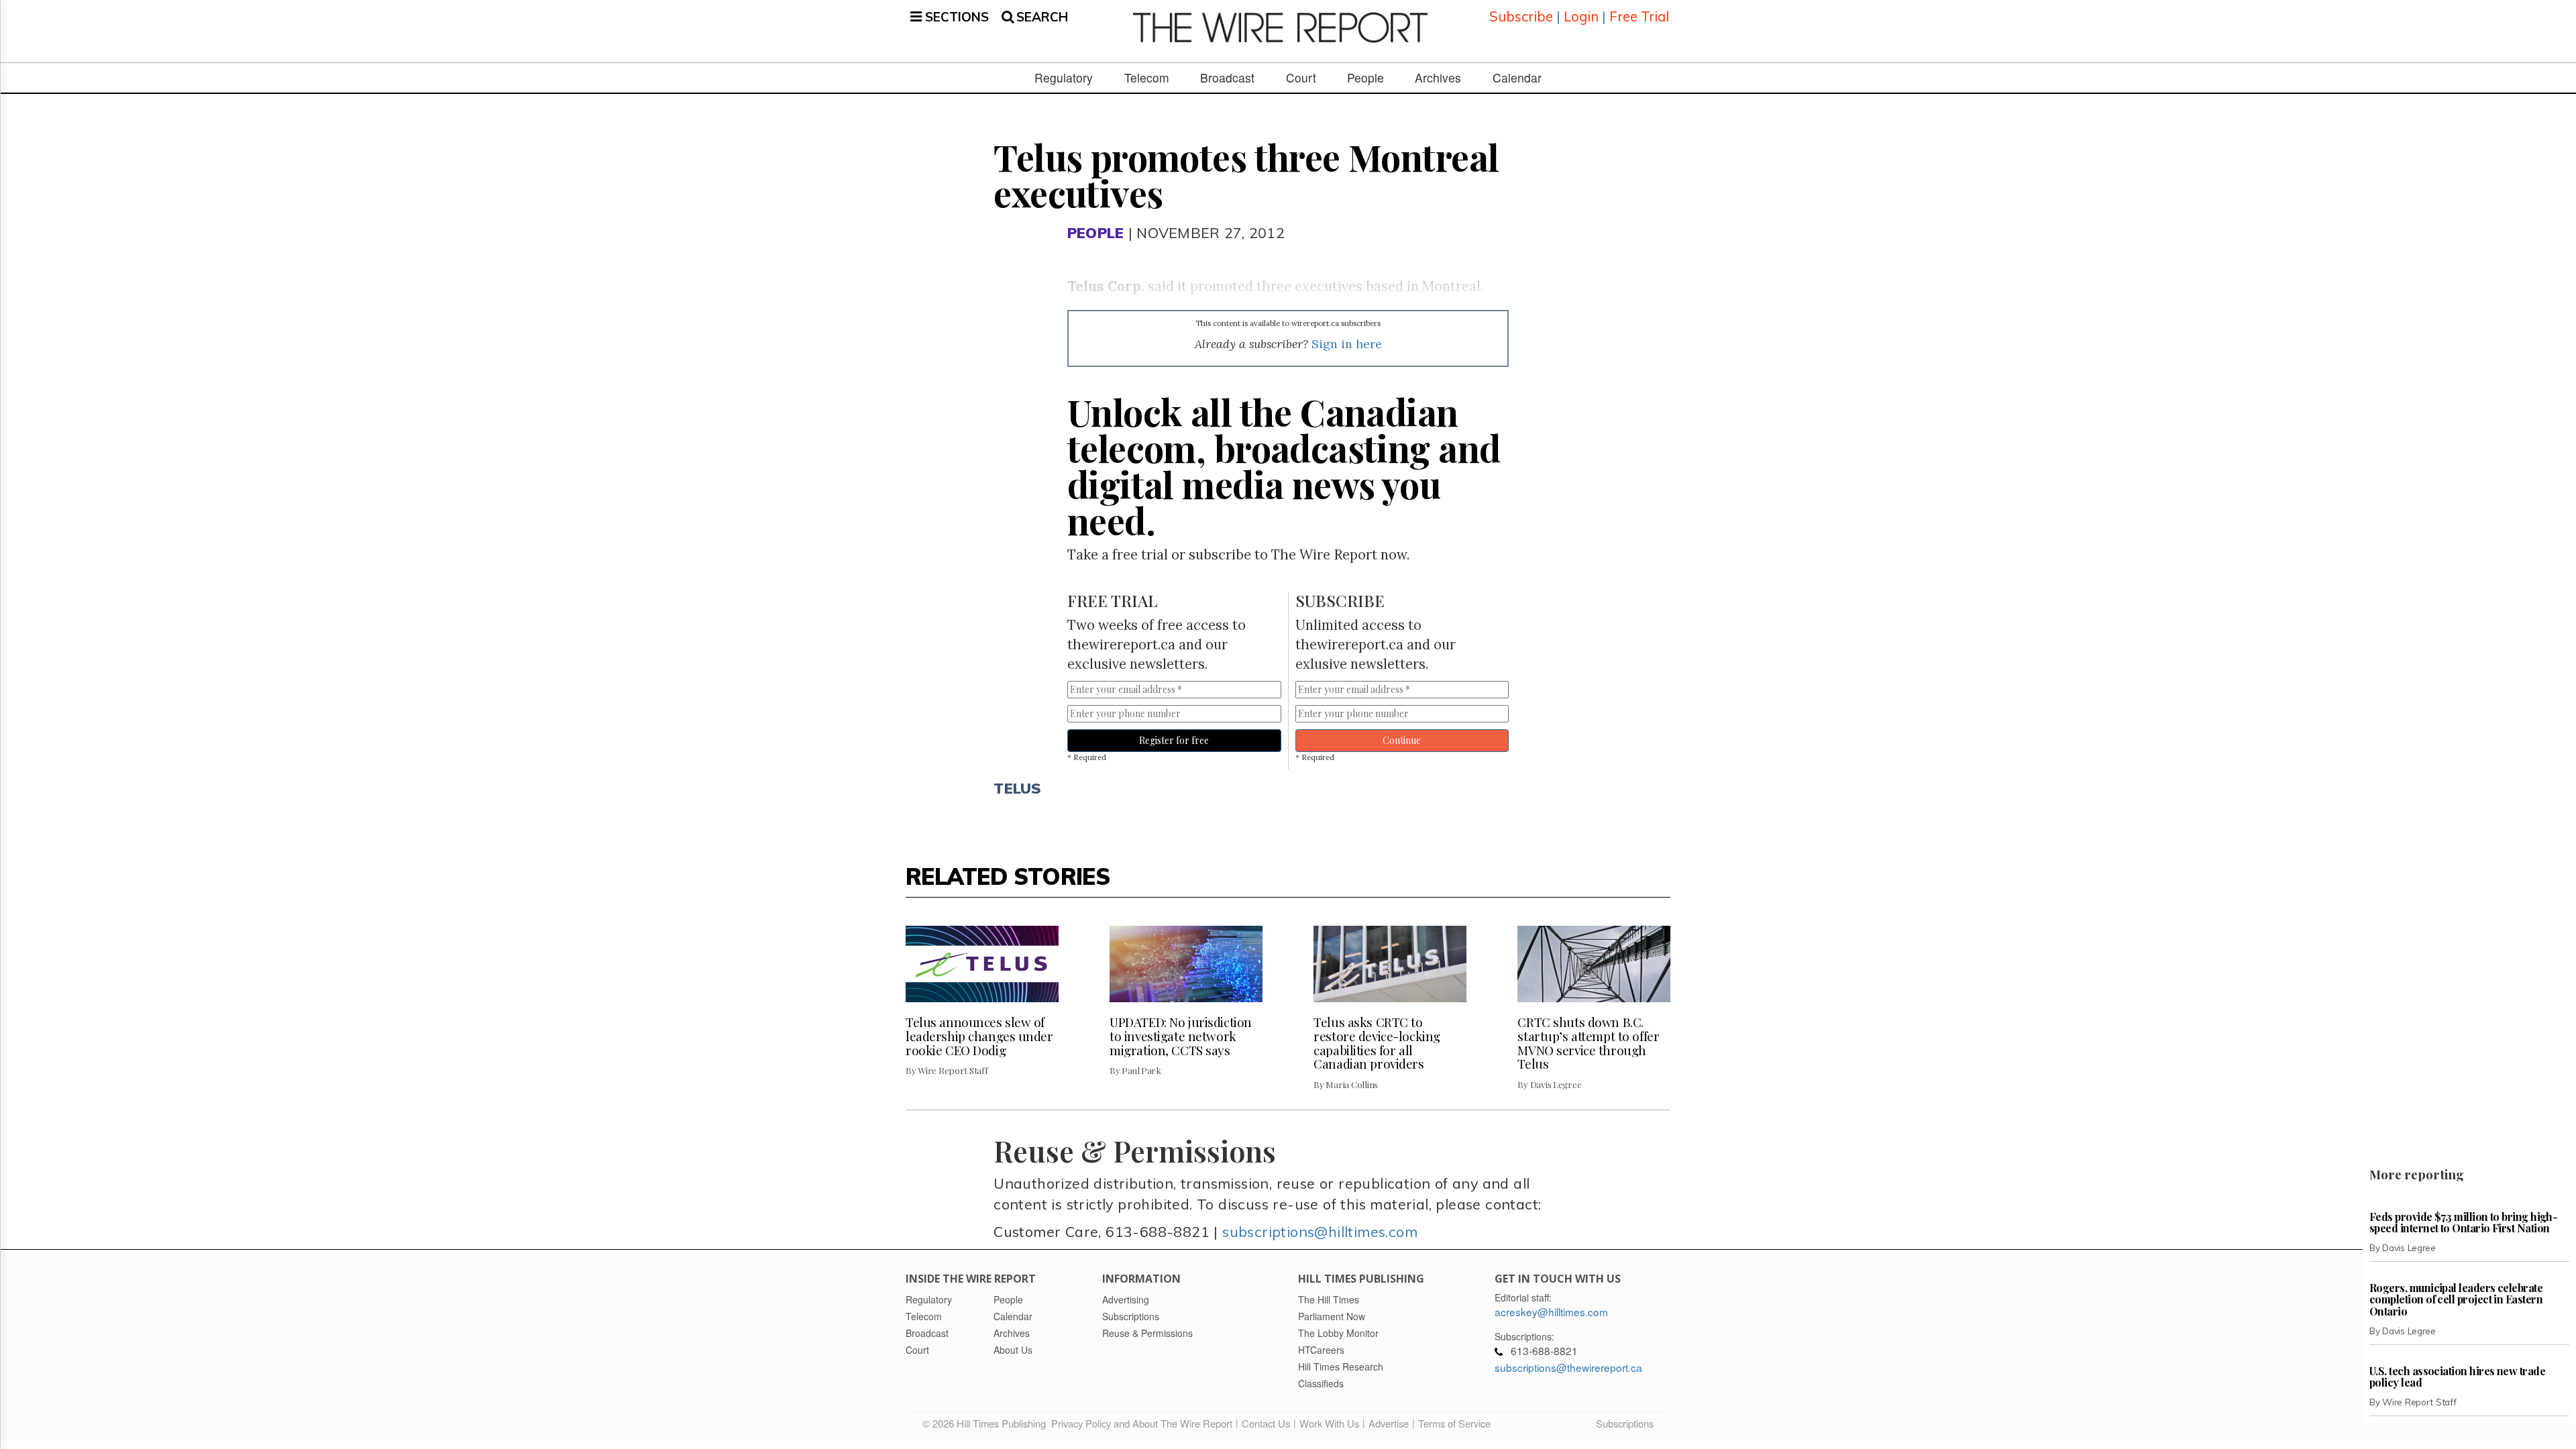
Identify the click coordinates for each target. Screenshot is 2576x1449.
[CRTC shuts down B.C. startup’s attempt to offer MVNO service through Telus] (1594, 964)
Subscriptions (1625, 1423)
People (1365, 78)
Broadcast (1227, 78)
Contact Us (1266, 1423)
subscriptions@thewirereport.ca (1568, 1367)
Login (1581, 16)
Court (1301, 78)
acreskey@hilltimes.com (1551, 1311)
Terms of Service (1454, 1423)
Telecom (1147, 78)
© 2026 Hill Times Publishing (987, 1423)
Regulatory (1064, 78)
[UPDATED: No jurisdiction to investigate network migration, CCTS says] (1186, 964)
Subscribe (1521, 16)
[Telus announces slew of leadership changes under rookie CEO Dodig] (982, 964)
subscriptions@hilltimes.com (1320, 1231)
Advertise (1389, 1423)
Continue (1402, 740)
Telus (1017, 788)
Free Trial (1639, 16)
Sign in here (1347, 344)
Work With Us (1329, 1423)
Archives (1438, 78)
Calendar (1517, 78)
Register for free (1174, 740)
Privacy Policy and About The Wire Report (1142, 1423)
